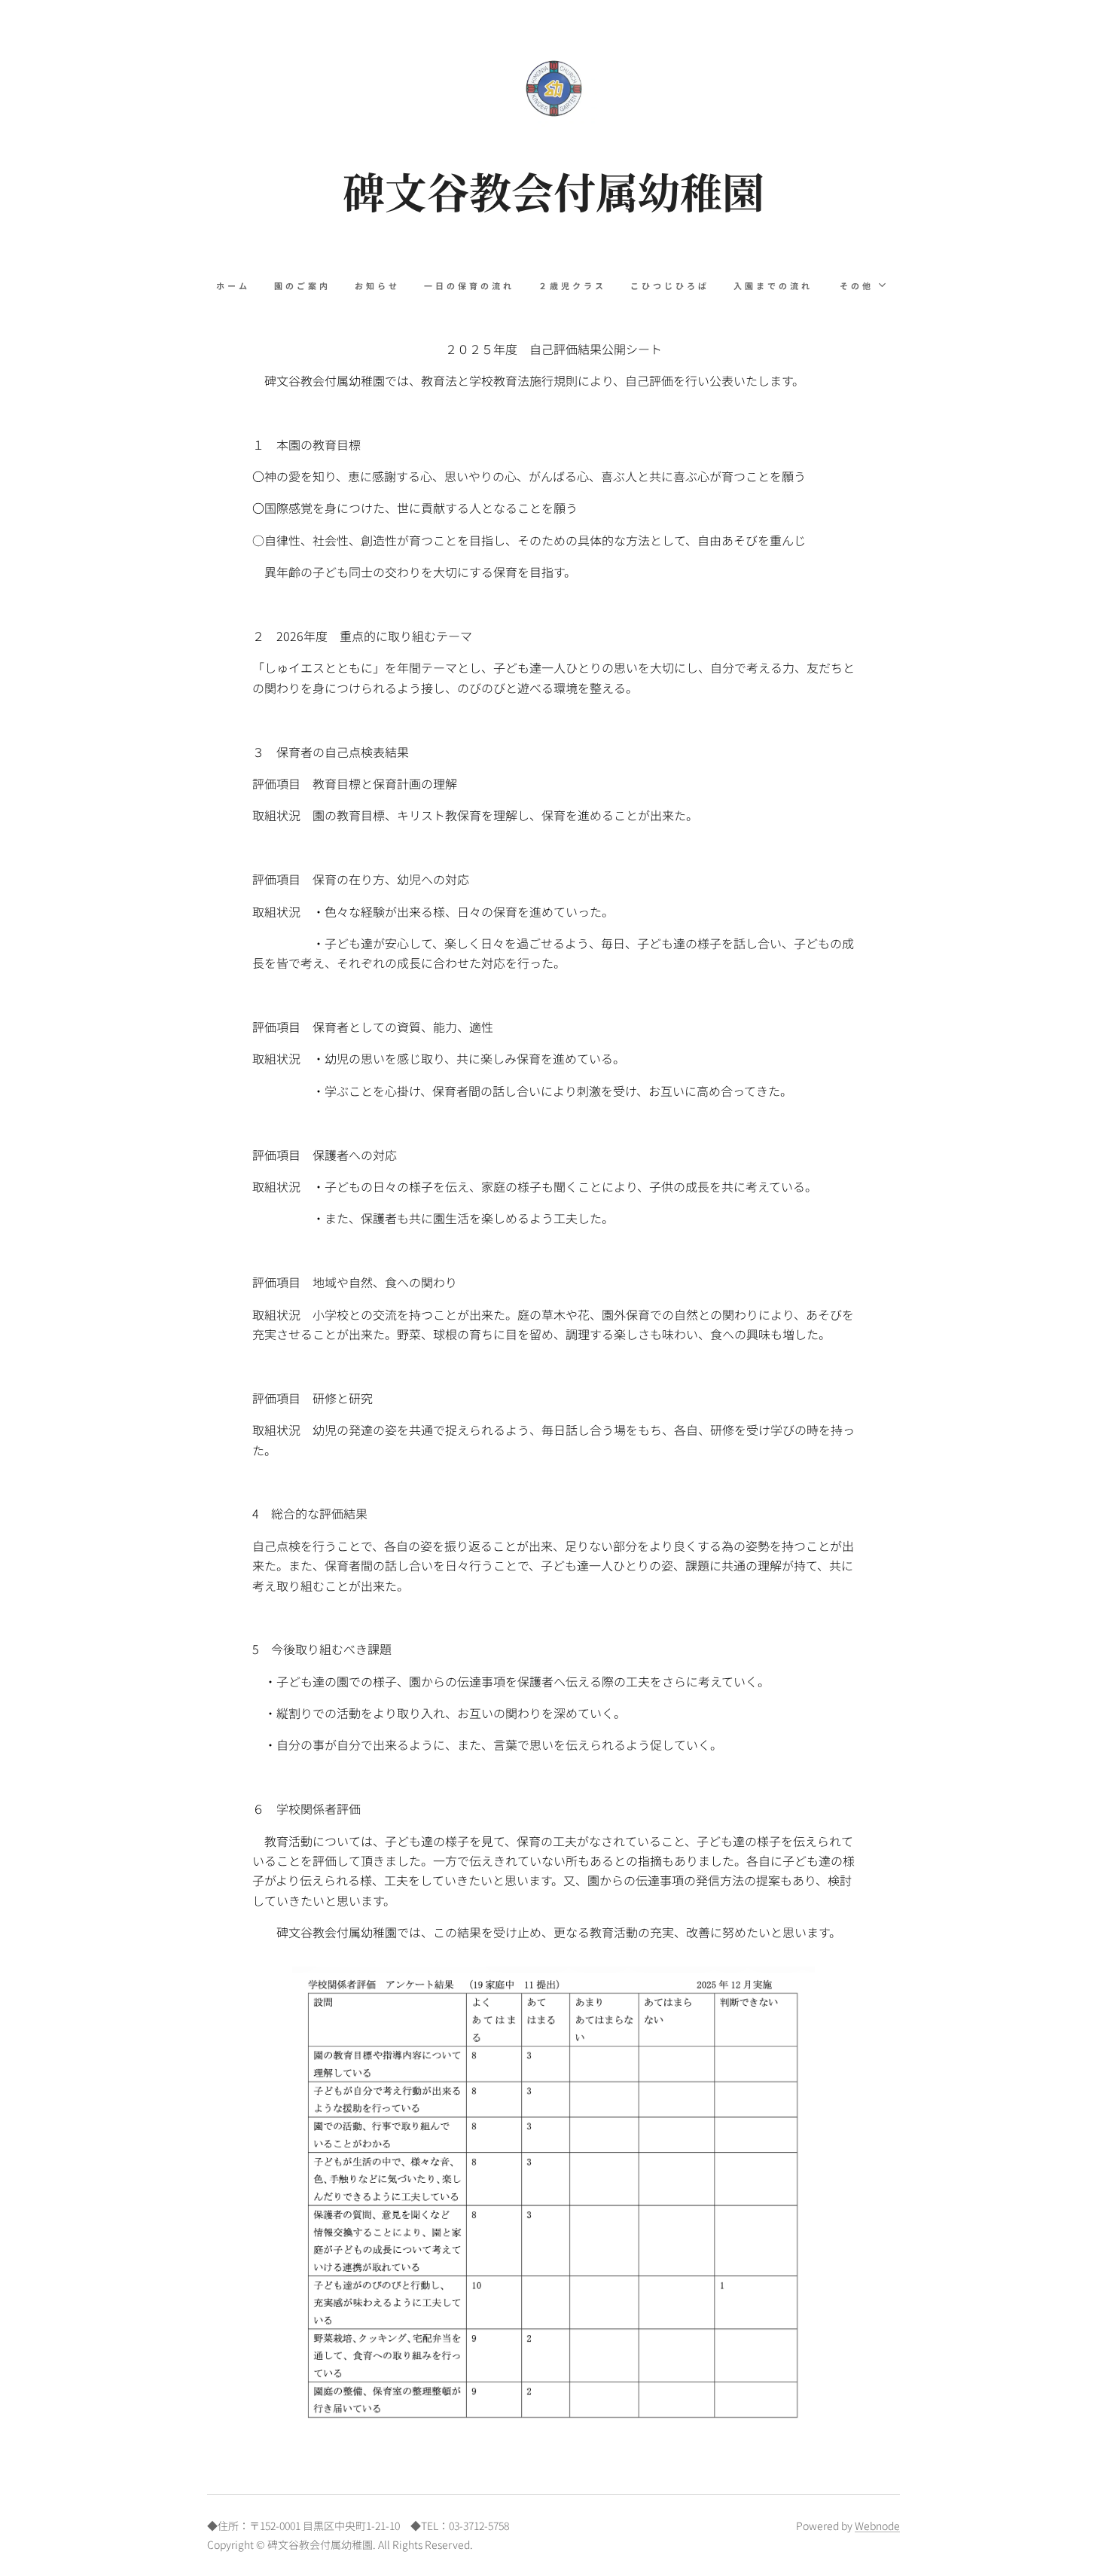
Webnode (877, 2526)
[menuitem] (239, 285)
